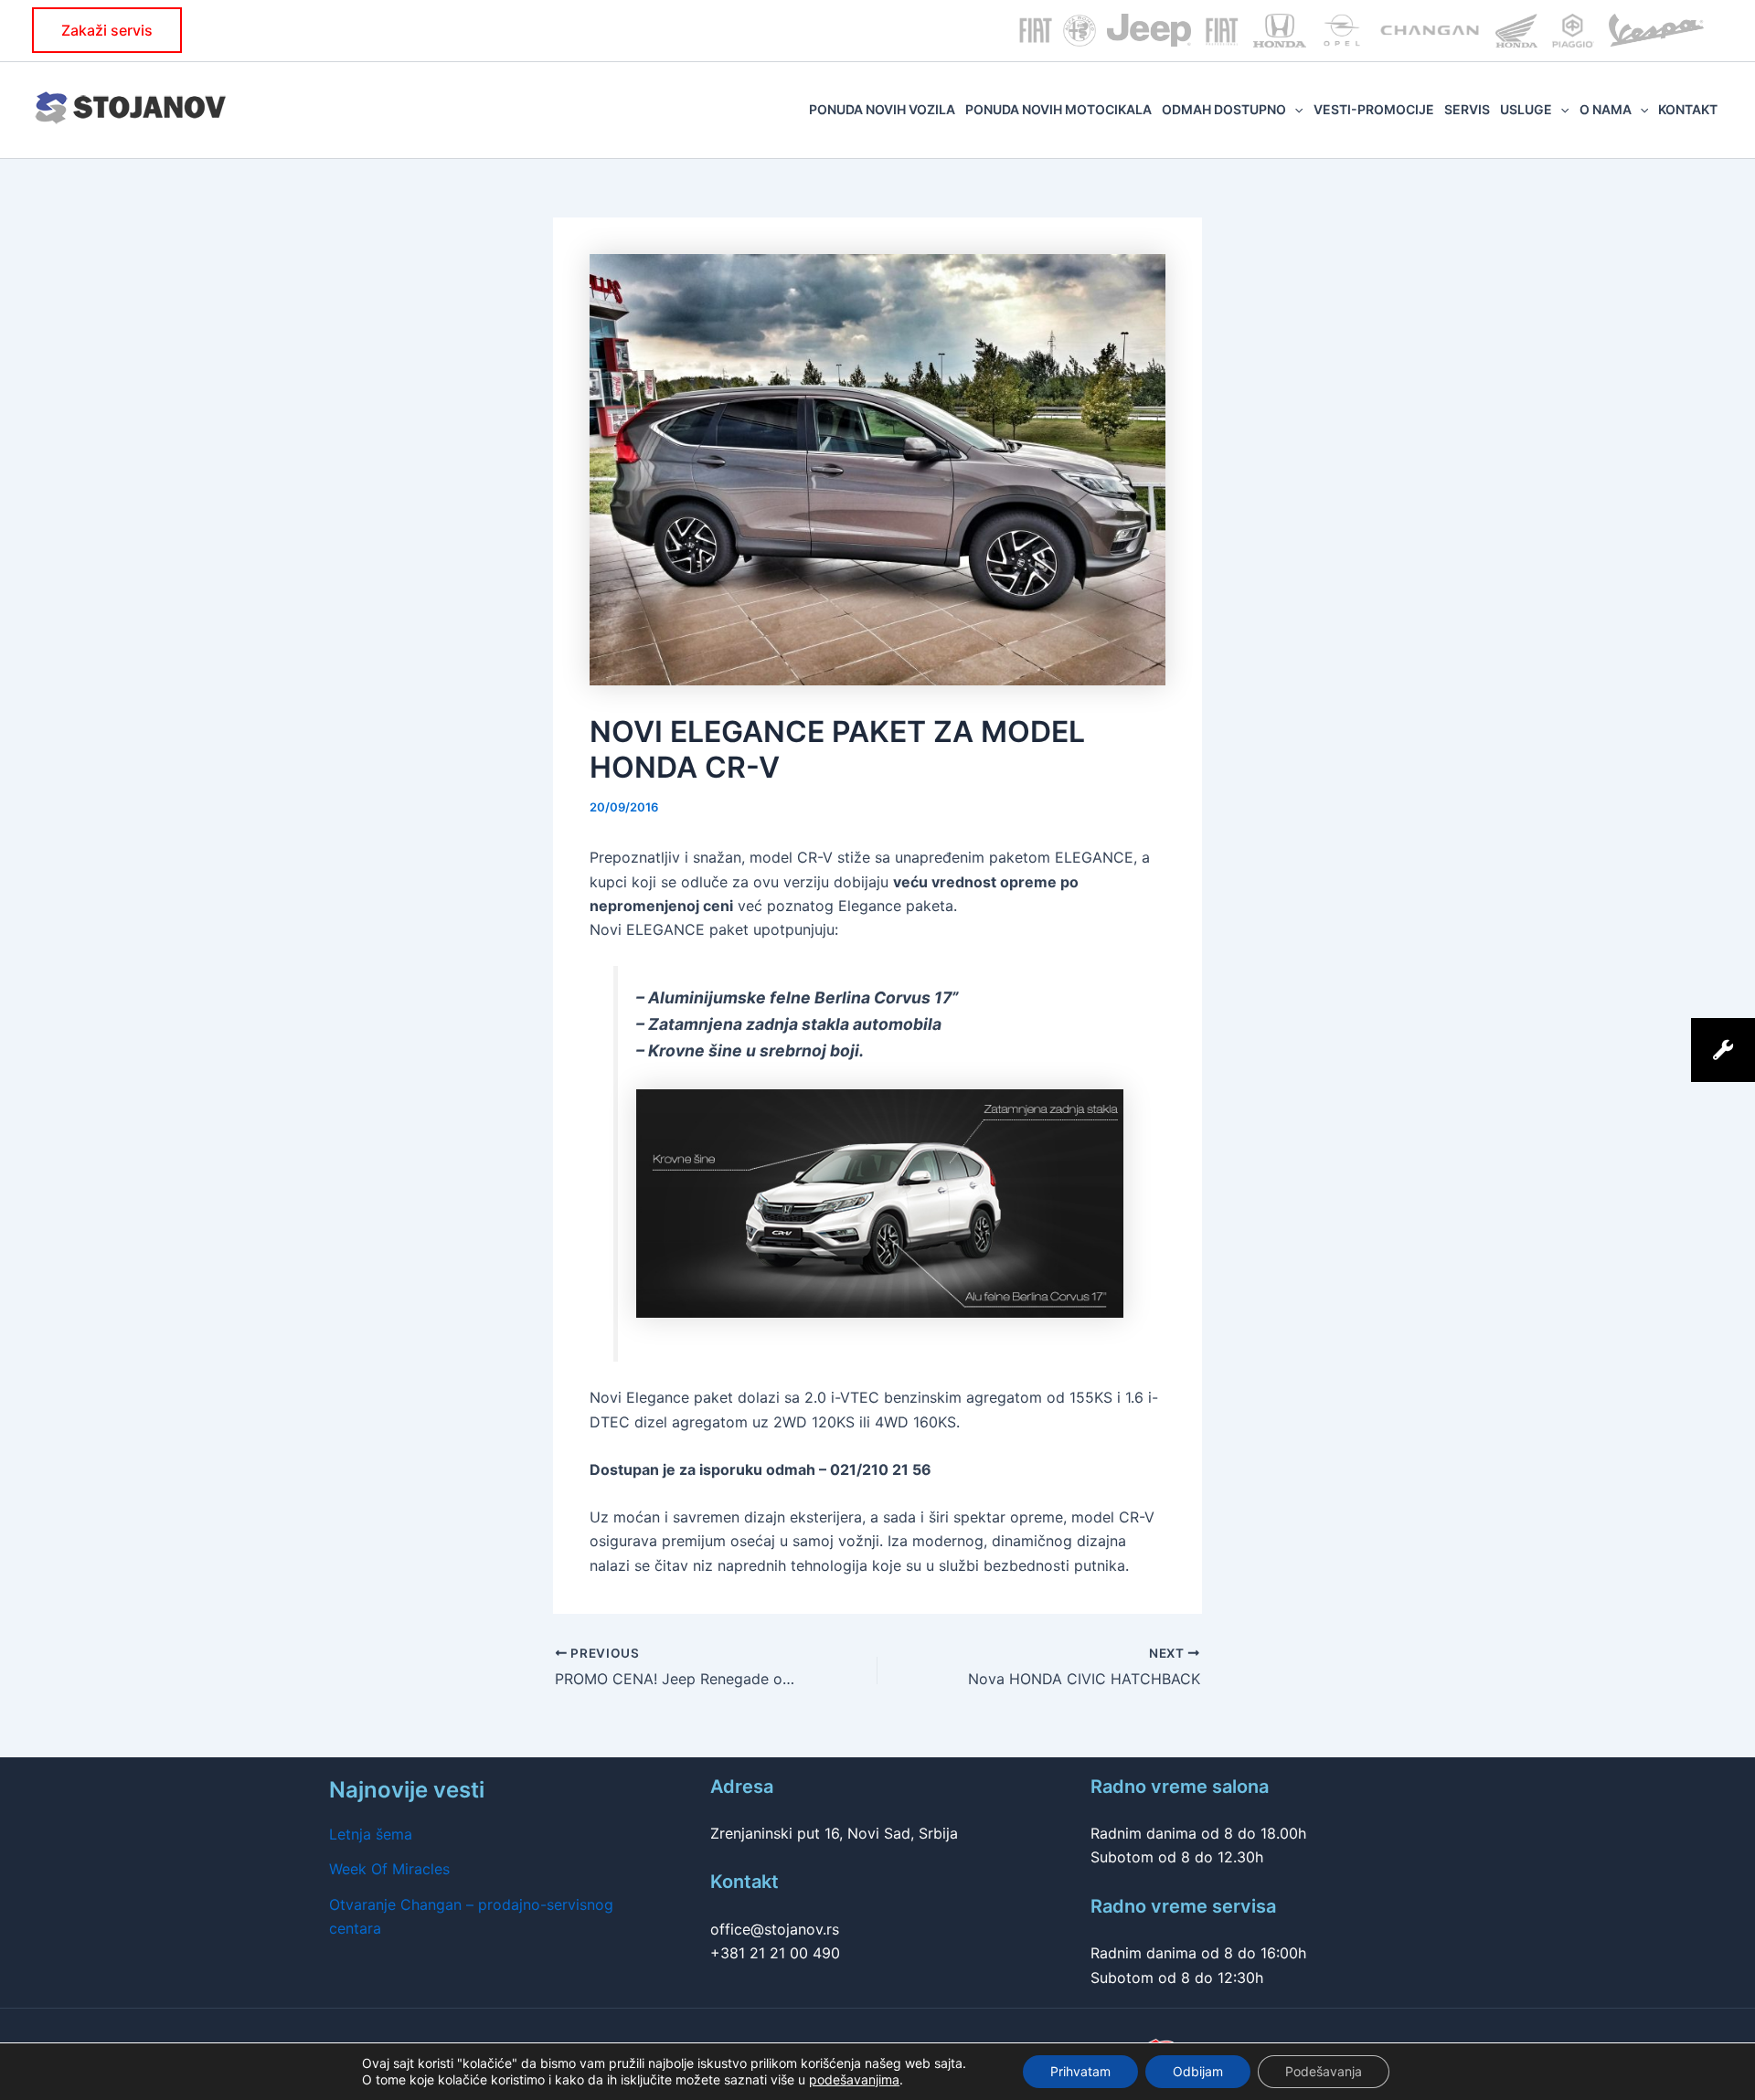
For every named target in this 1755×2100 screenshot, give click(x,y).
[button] (107, 30)
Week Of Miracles (389, 1869)
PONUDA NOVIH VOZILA (882, 109)
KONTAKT (1688, 109)
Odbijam (1198, 2071)
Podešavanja (1324, 2071)
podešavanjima (854, 2079)
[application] (1294, 110)
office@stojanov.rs (775, 1929)
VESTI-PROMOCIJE (1374, 109)
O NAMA (1606, 109)
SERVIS (1467, 109)
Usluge (1526, 109)
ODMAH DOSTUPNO (1224, 109)
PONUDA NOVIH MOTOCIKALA (1058, 109)
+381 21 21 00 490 (775, 1953)
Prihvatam (1080, 2071)
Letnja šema (371, 1834)
